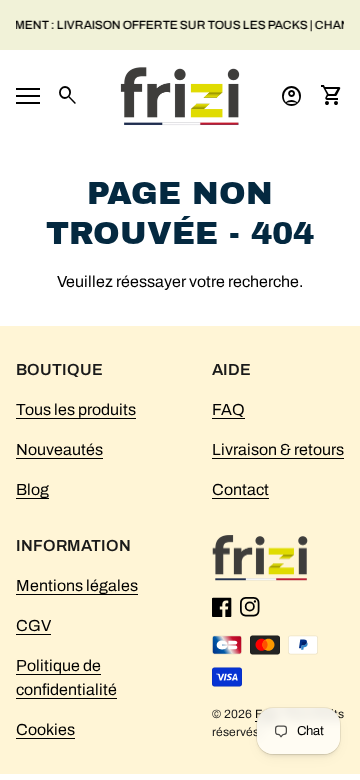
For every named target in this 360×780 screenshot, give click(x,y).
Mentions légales (77, 585)
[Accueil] (180, 94)
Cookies (45, 729)
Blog (32, 489)
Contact (240, 489)
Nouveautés (59, 449)
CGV (33, 625)
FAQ (228, 409)
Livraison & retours (278, 449)
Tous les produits (76, 409)
